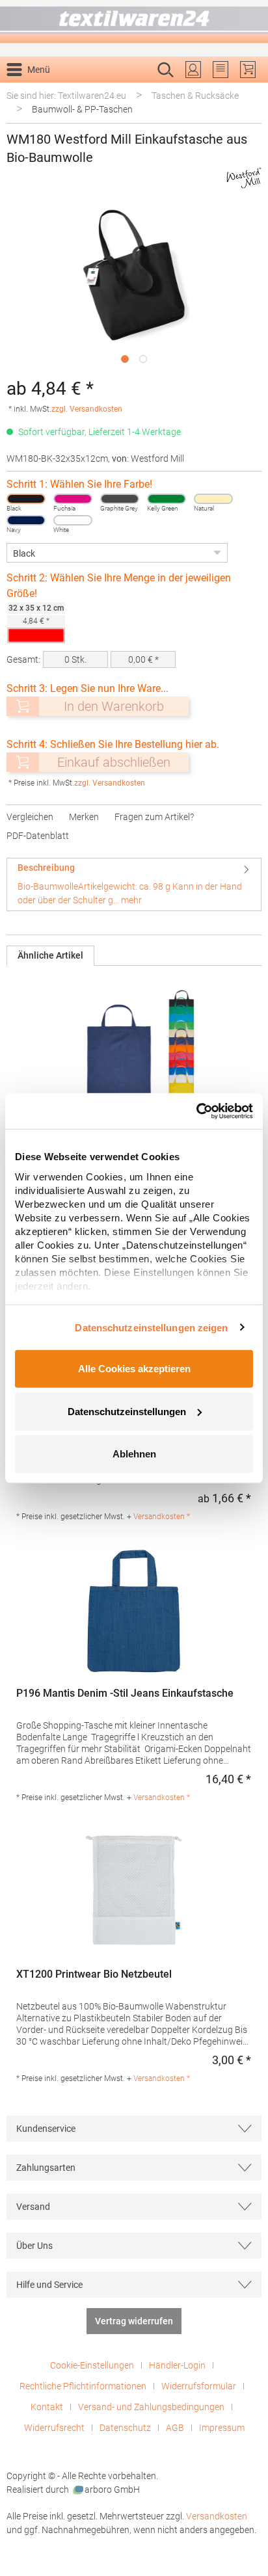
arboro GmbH (112, 2490)
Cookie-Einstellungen (92, 2365)
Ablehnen (134, 1454)
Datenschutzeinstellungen (127, 1411)
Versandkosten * (162, 1517)
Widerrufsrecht (54, 2428)
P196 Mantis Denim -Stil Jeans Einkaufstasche (125, 1693)
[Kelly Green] (167, 499)
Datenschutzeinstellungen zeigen (151, 1327)
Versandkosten (217, 2516)
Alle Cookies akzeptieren (134, 1369)
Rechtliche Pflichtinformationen (83, 2386)
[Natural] (213, 499)
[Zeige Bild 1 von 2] (125, 359)
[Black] (26, 499)
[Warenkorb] (248, 70)
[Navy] (26, 520)
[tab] (134, 884)
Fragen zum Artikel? (154, 817)
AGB (175, 2428)
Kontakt (47, 2407)
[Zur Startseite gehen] (134, 22)
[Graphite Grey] (120, 499)
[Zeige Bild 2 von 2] (143, 359)
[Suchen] (248, 90)
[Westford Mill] (244, 178)
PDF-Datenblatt (38, 836)
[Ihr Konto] (193, 70)
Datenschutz (125, 2428)
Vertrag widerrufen (134, 2321)
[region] (134, 286)
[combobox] (120, 90)
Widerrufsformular (199, 2386)
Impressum (222, 2428)
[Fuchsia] (73, 499)
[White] (73, 520)
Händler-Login (177, 2365)
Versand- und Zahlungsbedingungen (151, 2407)
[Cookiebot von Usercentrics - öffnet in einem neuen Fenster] (196, 1111)
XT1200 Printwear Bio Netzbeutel (94, 1974)
